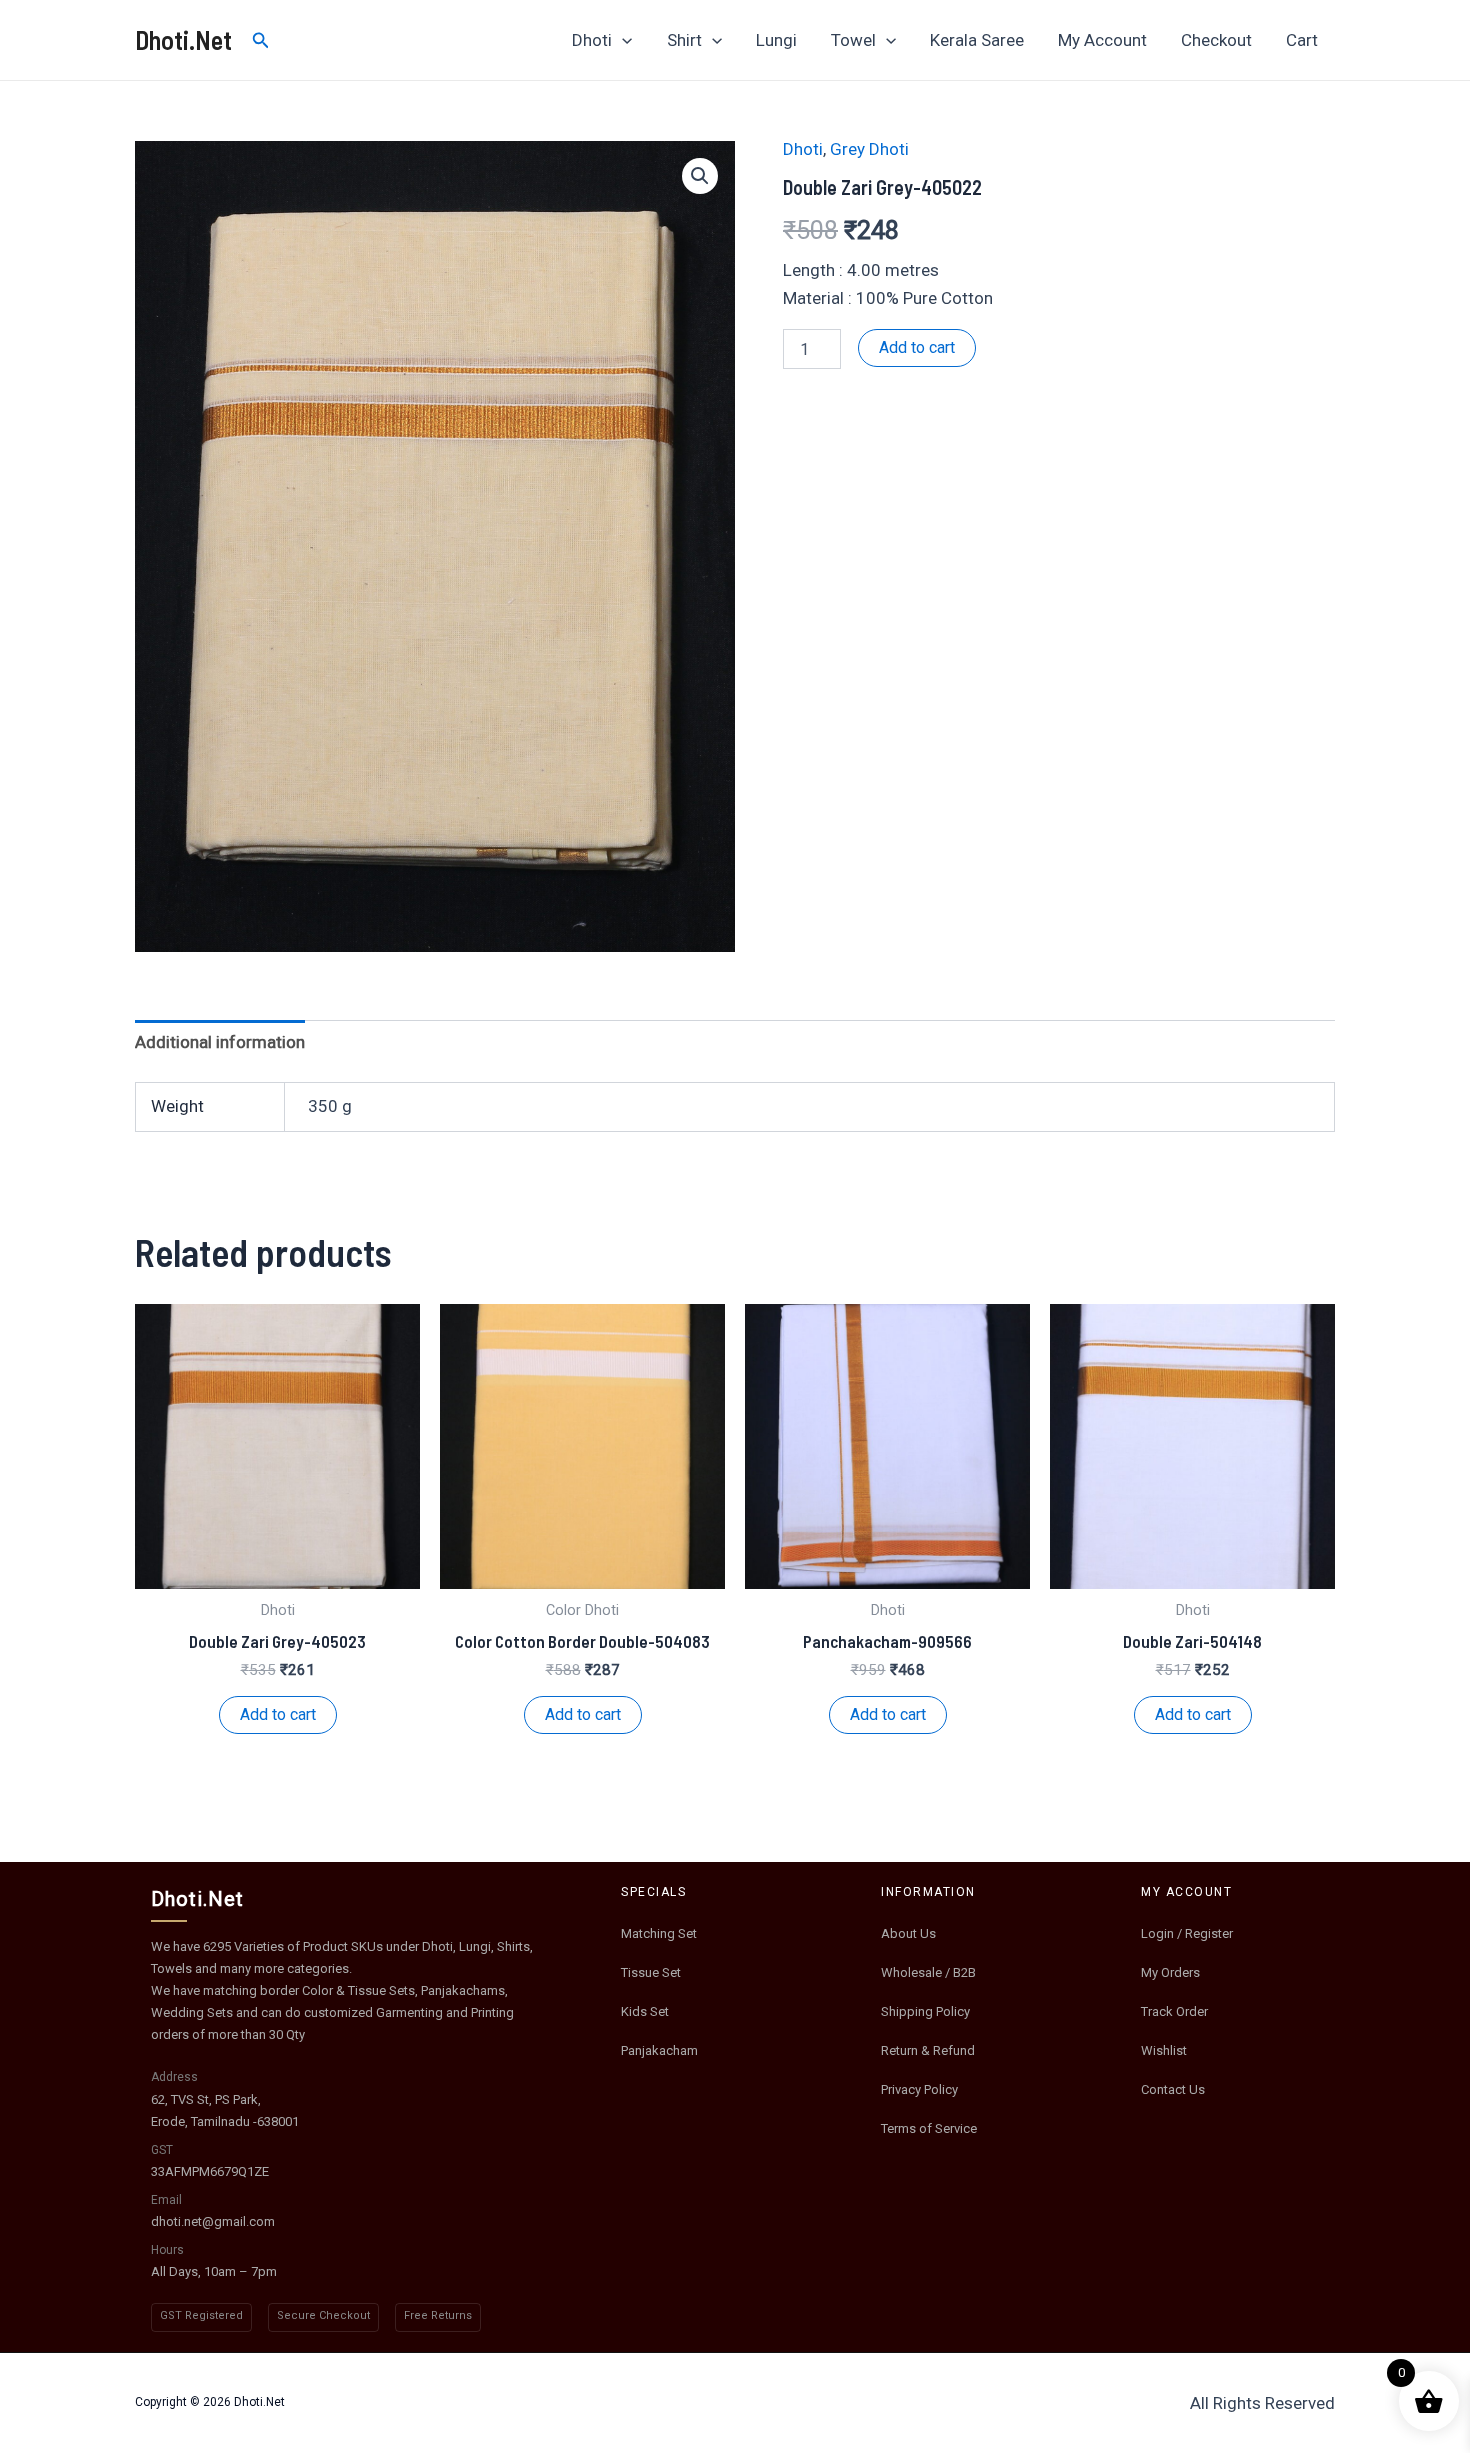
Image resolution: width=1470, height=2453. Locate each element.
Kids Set (645, 2011)
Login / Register (1187, 1933)
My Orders (1170, 1972)
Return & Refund (928, 2050)
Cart (1302, 40)
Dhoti (592, 40)
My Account (1102, 40)
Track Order (1174, 2011)
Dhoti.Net (183, 39)
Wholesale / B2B (928, 1972)
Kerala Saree (977, 40)
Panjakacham (659, 2050)
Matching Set (659, 1933)
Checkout (1216, 40)
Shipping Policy (925, 2011)
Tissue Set (651, 1972)
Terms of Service (929, 2128)
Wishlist (1164, 2050)
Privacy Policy (919, 2089)
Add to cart (917, 347)
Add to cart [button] (278, 1714)
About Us (908, 1933)
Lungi (776, 40)
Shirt (684, 40)
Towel (853, 40)
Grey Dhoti (869, 149)
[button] (700, 176)
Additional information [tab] (220, 1042)
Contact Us (1173, 2089)
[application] (622, 40)
